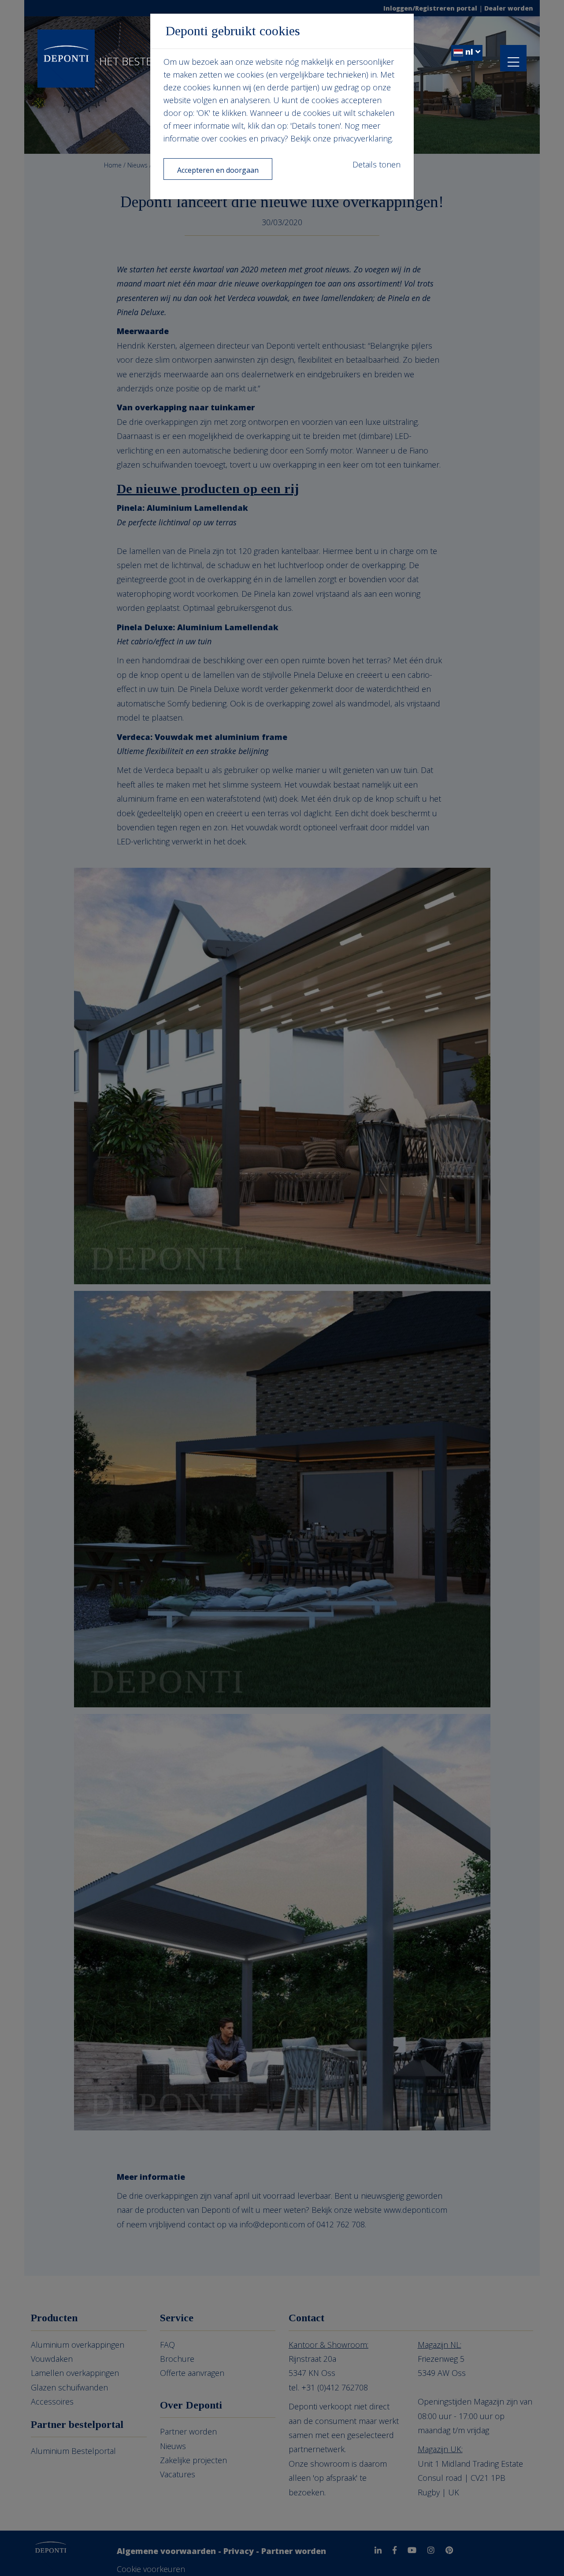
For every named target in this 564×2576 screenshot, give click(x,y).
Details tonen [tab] (377, 164)
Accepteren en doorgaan (218, 170)
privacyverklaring (362, 138)
